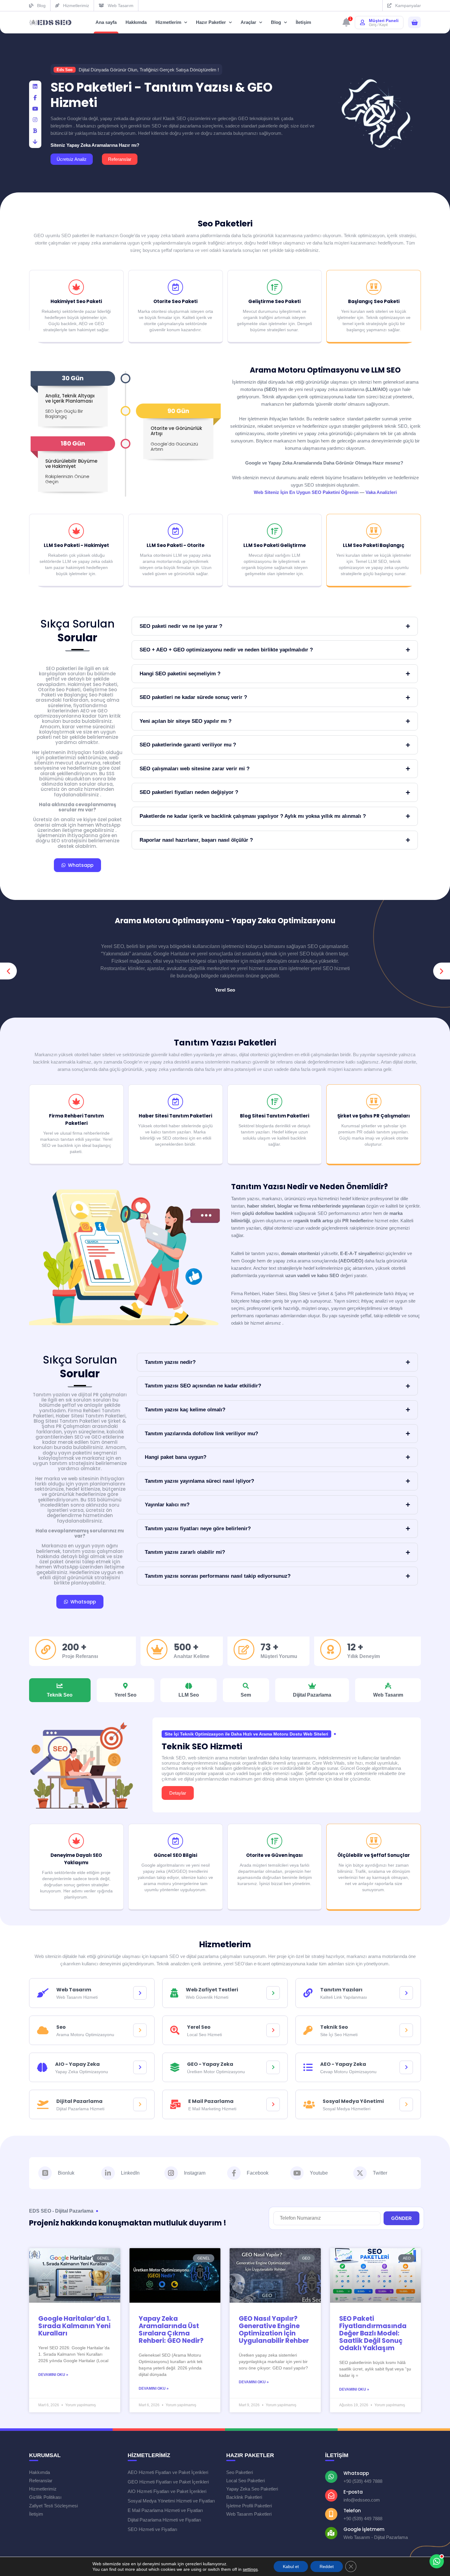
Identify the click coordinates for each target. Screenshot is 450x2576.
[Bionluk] (35, 131)
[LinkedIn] (35, 87)
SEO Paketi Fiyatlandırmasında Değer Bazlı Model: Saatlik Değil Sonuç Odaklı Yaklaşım (373, 2333)
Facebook (258, 2173)
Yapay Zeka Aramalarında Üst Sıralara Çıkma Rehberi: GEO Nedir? (171, 2329)
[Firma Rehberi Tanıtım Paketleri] (76, 1102)
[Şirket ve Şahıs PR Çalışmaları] (374, 1102)
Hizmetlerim (168, 22)
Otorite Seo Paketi (175, 301)
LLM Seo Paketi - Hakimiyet (76, 545)
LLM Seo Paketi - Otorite (176, 545)
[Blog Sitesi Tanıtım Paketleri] (275, 1102)
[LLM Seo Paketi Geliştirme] (275, 531)
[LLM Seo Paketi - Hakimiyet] (76, 531)
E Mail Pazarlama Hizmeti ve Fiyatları (165, 2510)
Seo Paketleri (225, 224)
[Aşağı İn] (35, 142)
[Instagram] (171, 2173)
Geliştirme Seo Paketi (274, 301)
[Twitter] (360, 2173)
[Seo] (140, 2030)
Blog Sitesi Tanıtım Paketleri (275, 1116)
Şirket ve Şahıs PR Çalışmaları (374, 1116)
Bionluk (66, 2173)
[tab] (60, 1690)
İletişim (303, 22)
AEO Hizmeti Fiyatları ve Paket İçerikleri (168, 2472)
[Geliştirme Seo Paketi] (275, 287)
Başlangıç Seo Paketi (374, 301)
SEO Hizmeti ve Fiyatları (152, 2529)
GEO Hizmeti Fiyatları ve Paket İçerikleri (168, 2482)
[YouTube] (35, 109)
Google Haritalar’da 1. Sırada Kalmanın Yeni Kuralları (74, 2326)
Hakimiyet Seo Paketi (76, 301)
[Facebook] (35, 98)
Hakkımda (136, 22)
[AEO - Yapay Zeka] (406, 2067)
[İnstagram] (35, 120)
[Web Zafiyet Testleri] (273, 1993)
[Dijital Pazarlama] (140, 2104)
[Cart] (414, 23)
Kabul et (291, 2567)
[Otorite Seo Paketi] (175, 287)
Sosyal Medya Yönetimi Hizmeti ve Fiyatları (171, 2501)
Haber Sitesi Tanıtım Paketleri (175, 1116)
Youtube (319, 2173)
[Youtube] (297, 2173)
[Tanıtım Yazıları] (406, 1993)
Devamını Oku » (53, 2375)
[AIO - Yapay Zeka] (140, 2067)
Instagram (195, 2173)
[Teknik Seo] (406, 2030)
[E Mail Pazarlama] (273, 2104)
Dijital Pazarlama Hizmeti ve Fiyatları (164, 2520)
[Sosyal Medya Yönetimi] (406, 2104)
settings (250, 2569)
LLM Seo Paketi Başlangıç (374, 545)
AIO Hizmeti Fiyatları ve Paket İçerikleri (167, 2491)
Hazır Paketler (211, 22)
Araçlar (248, 22)
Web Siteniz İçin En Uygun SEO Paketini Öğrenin (306, 492)
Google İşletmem (364, 2529)
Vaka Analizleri (381, 492)
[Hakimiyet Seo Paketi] (76, 287)
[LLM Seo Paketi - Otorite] (175, 531)
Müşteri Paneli (384, 21)
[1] (346, 24)
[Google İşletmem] (331, 2533)
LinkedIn (130, 2173)
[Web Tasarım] (140, 1993)
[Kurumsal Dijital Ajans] (51, 23)
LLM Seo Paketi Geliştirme (275, 545)
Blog (276, 22)
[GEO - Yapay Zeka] (273, 2067)
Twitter (380, 2173)
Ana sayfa (106, 22)
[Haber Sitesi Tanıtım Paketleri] (175, 1102)
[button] (8, 971)
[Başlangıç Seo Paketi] (374, 287)
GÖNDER (401, 2218)
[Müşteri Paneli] (362, 22)
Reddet (327, 2567)
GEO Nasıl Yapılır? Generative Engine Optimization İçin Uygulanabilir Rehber (274, 2329)
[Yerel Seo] (273, 2030)
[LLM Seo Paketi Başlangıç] (374, 531)
